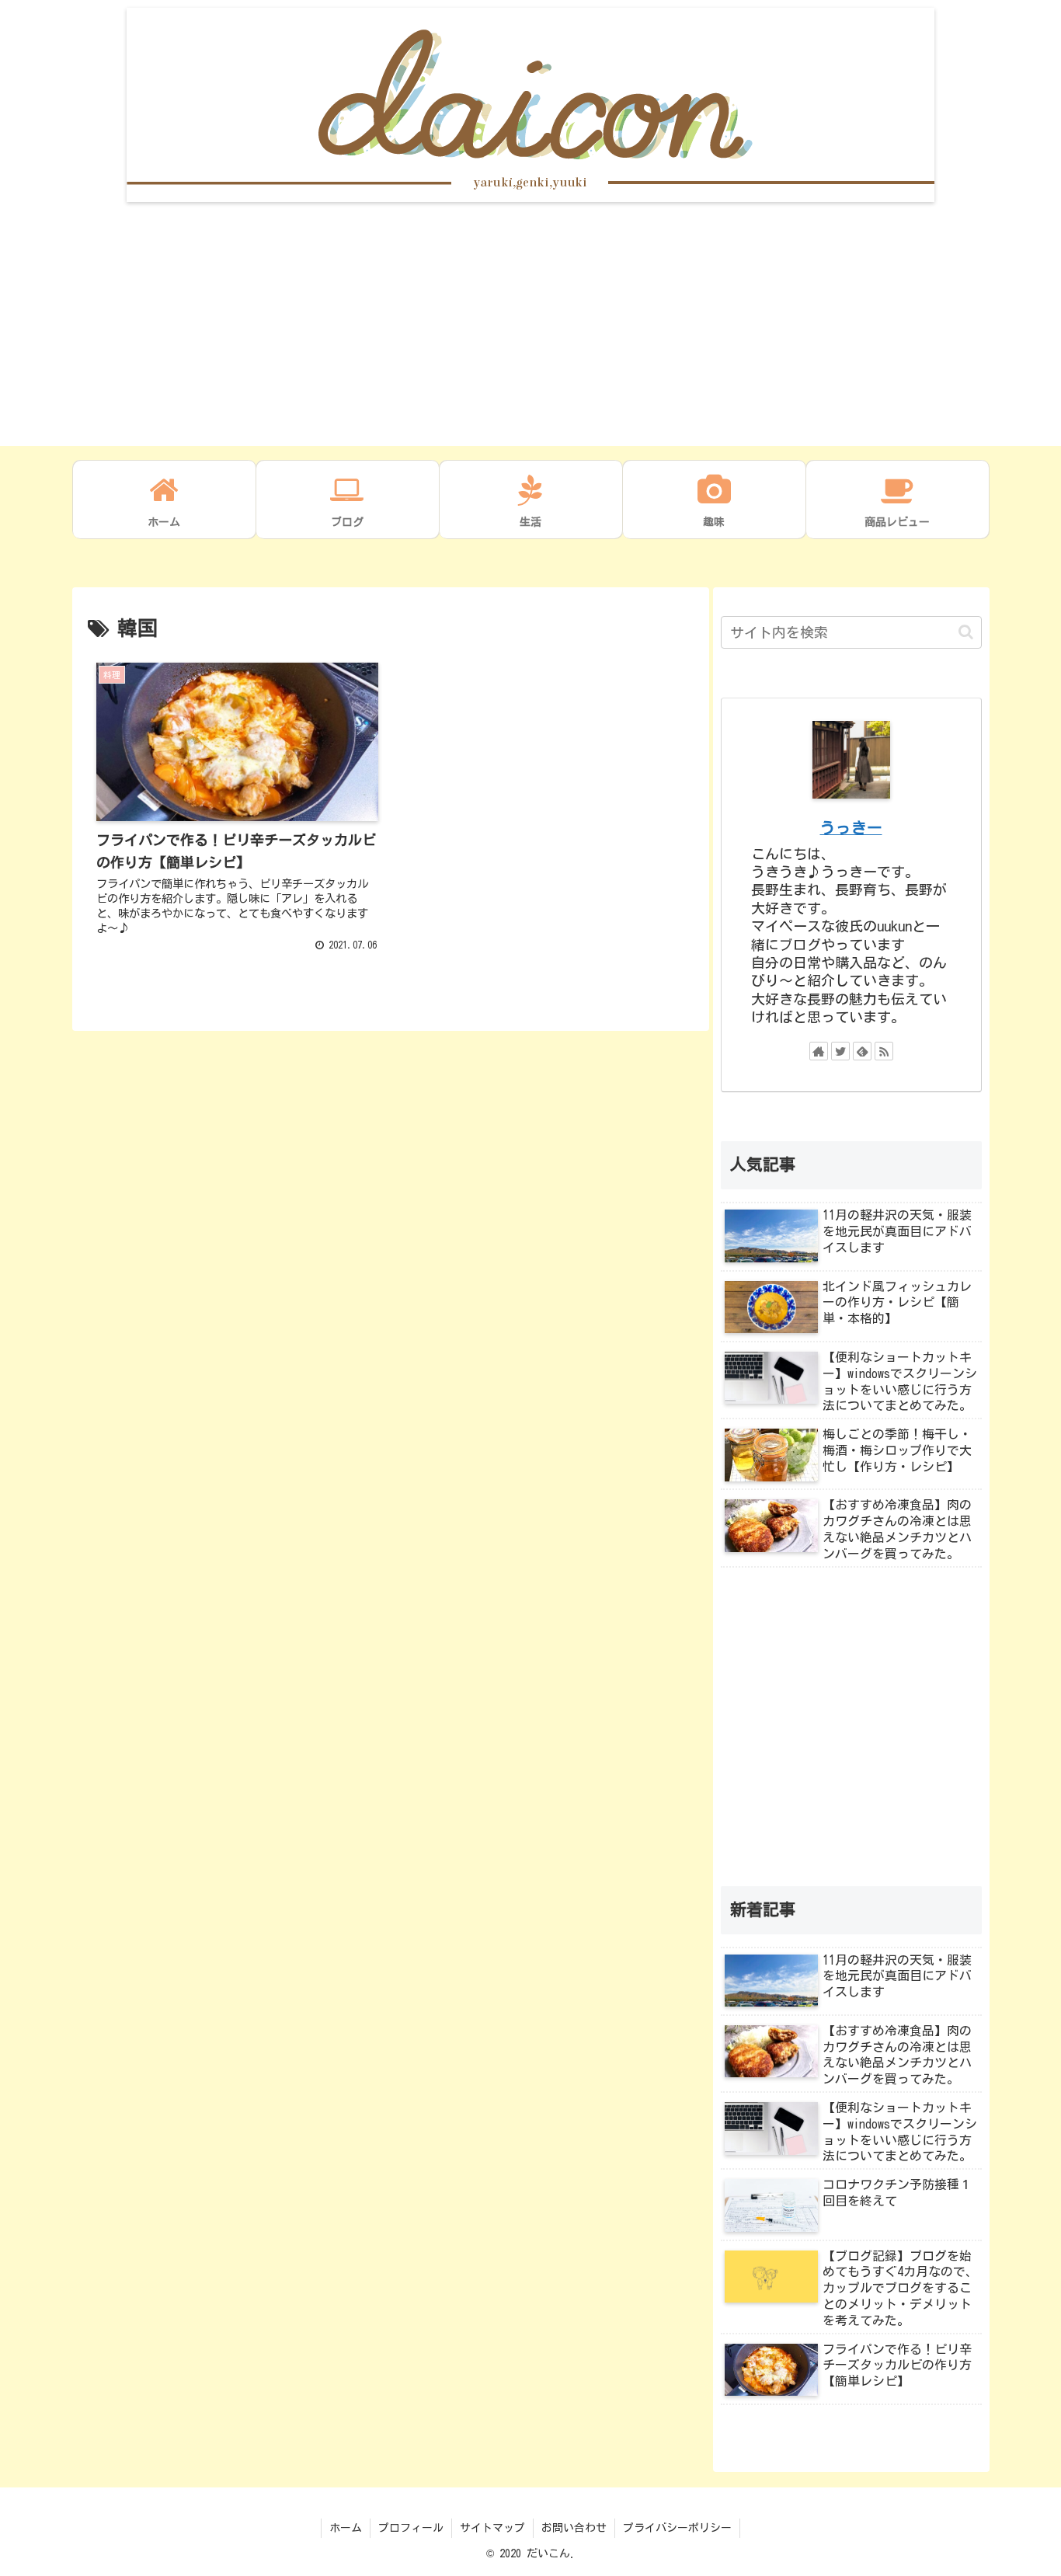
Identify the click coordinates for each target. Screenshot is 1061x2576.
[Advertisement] (530, 337)
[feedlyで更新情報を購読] (862, 1051)
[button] (966, 632)
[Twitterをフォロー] (840, 1051)
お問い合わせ (574, 2528)
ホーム (346, 2528)
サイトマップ (492, 2528)
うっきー (851, 828)
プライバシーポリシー (677, 2528)
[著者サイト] (819, 1051)
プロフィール (411, 2528)
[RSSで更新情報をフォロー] (884, 1051)
